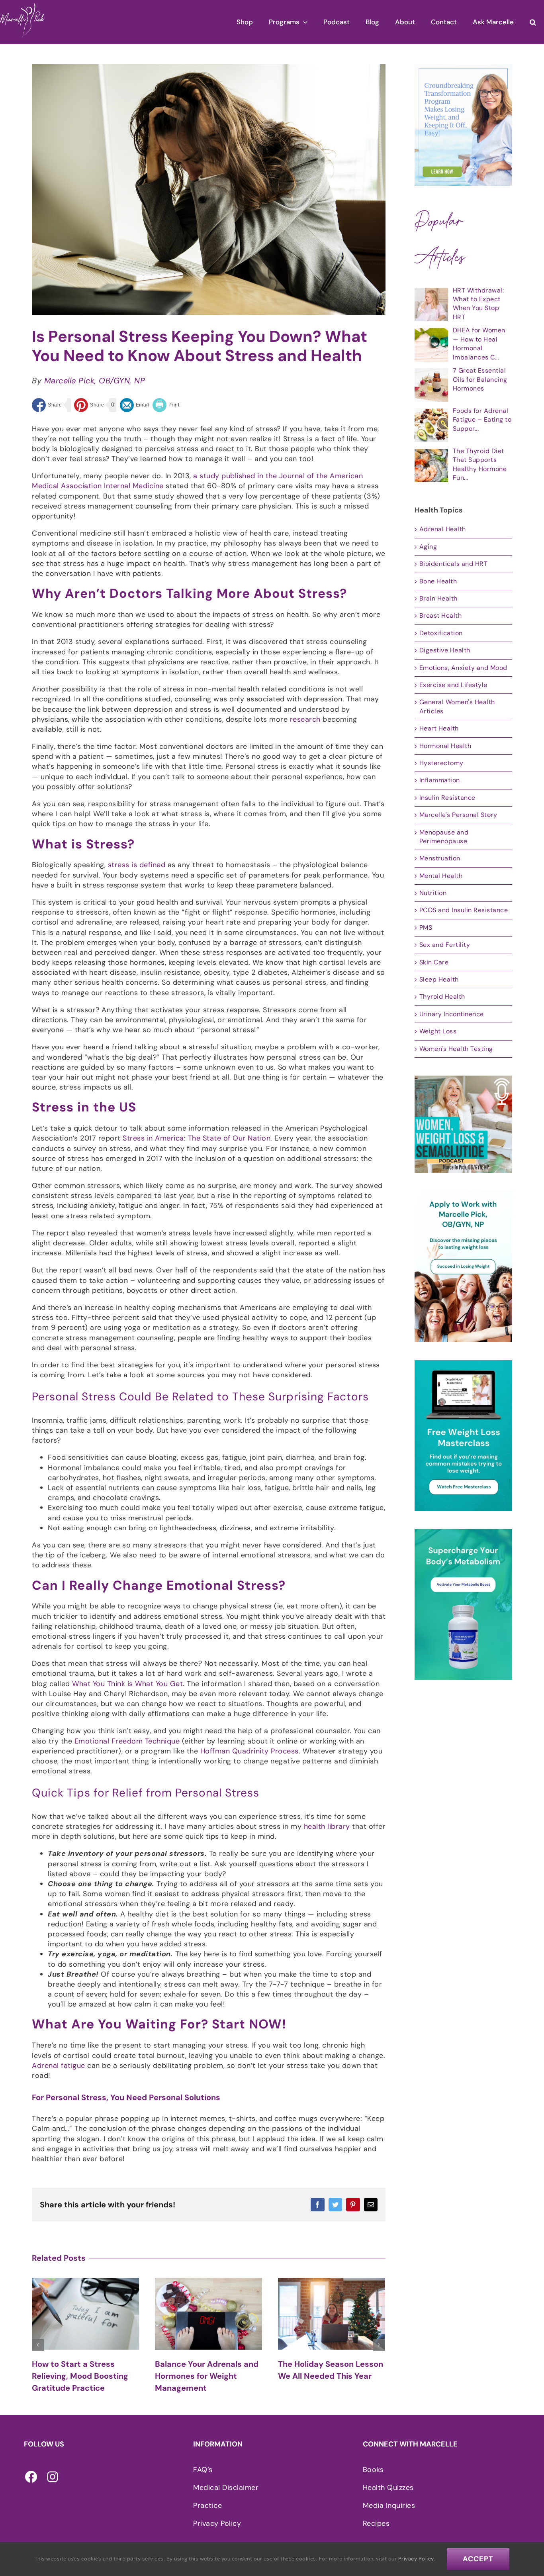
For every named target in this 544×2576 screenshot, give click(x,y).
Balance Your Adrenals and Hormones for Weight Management (84, 2376)
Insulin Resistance (447, 798)
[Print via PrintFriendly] (166, 405)
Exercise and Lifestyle (453, 685)
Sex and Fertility (445, 945)
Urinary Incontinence (452, 1014)
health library (327, 1826)
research (305, 719)
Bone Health (438, 581)
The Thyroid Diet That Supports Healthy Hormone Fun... (480, 464)
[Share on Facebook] (47, 405)
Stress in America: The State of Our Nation (197, 1138)
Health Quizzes (388, 2488)
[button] (533, 22)
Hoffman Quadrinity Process (249, 1751)
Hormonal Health (445, 746)
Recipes (376, 2523)
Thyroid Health (442, 996)
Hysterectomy (441, 763)
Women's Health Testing (456, 1049)
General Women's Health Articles (457, 706)
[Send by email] (135, 405)
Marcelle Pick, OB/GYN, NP (95, 381)
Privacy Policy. (417, 2559)
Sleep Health (439, 979)
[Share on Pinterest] (89, 405)
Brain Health (438, 598)
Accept (478, 2559)
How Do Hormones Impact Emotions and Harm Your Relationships (328, 2376)
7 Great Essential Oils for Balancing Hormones (480, 379)
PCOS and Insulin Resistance (464, 910)
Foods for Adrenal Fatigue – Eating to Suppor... (482, 420)
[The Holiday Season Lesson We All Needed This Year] (208, 2314)
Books (373, 2470)
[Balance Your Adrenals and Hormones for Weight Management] (85, 2314)
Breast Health (441, 616)
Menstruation (440, 858)
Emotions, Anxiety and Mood (463, 668)
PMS (426, 928)
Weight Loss (438, 1031)
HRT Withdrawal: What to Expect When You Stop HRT (478, 304)
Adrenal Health (443, 529)
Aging (428, 547)
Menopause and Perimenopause (444, 837)
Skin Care (434, 962)
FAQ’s (203, 2470)
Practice (207, 2505)
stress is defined (137, 865)
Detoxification (441, 633)
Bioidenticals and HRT (454, 564)
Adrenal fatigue (59, 2066)
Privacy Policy (217, 2523)
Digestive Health (445, 650)
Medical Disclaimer (226, 2488)
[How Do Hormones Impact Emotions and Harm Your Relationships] (332, 2314)
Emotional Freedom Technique (127, 1741)
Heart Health (439, 728)
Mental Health (441, 876)
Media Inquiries (389, 2505)
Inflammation (440, 780)
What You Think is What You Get (127, 1684)
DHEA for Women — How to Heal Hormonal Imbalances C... (479, 344)
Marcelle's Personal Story (458, 815)
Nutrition (433, 893)
